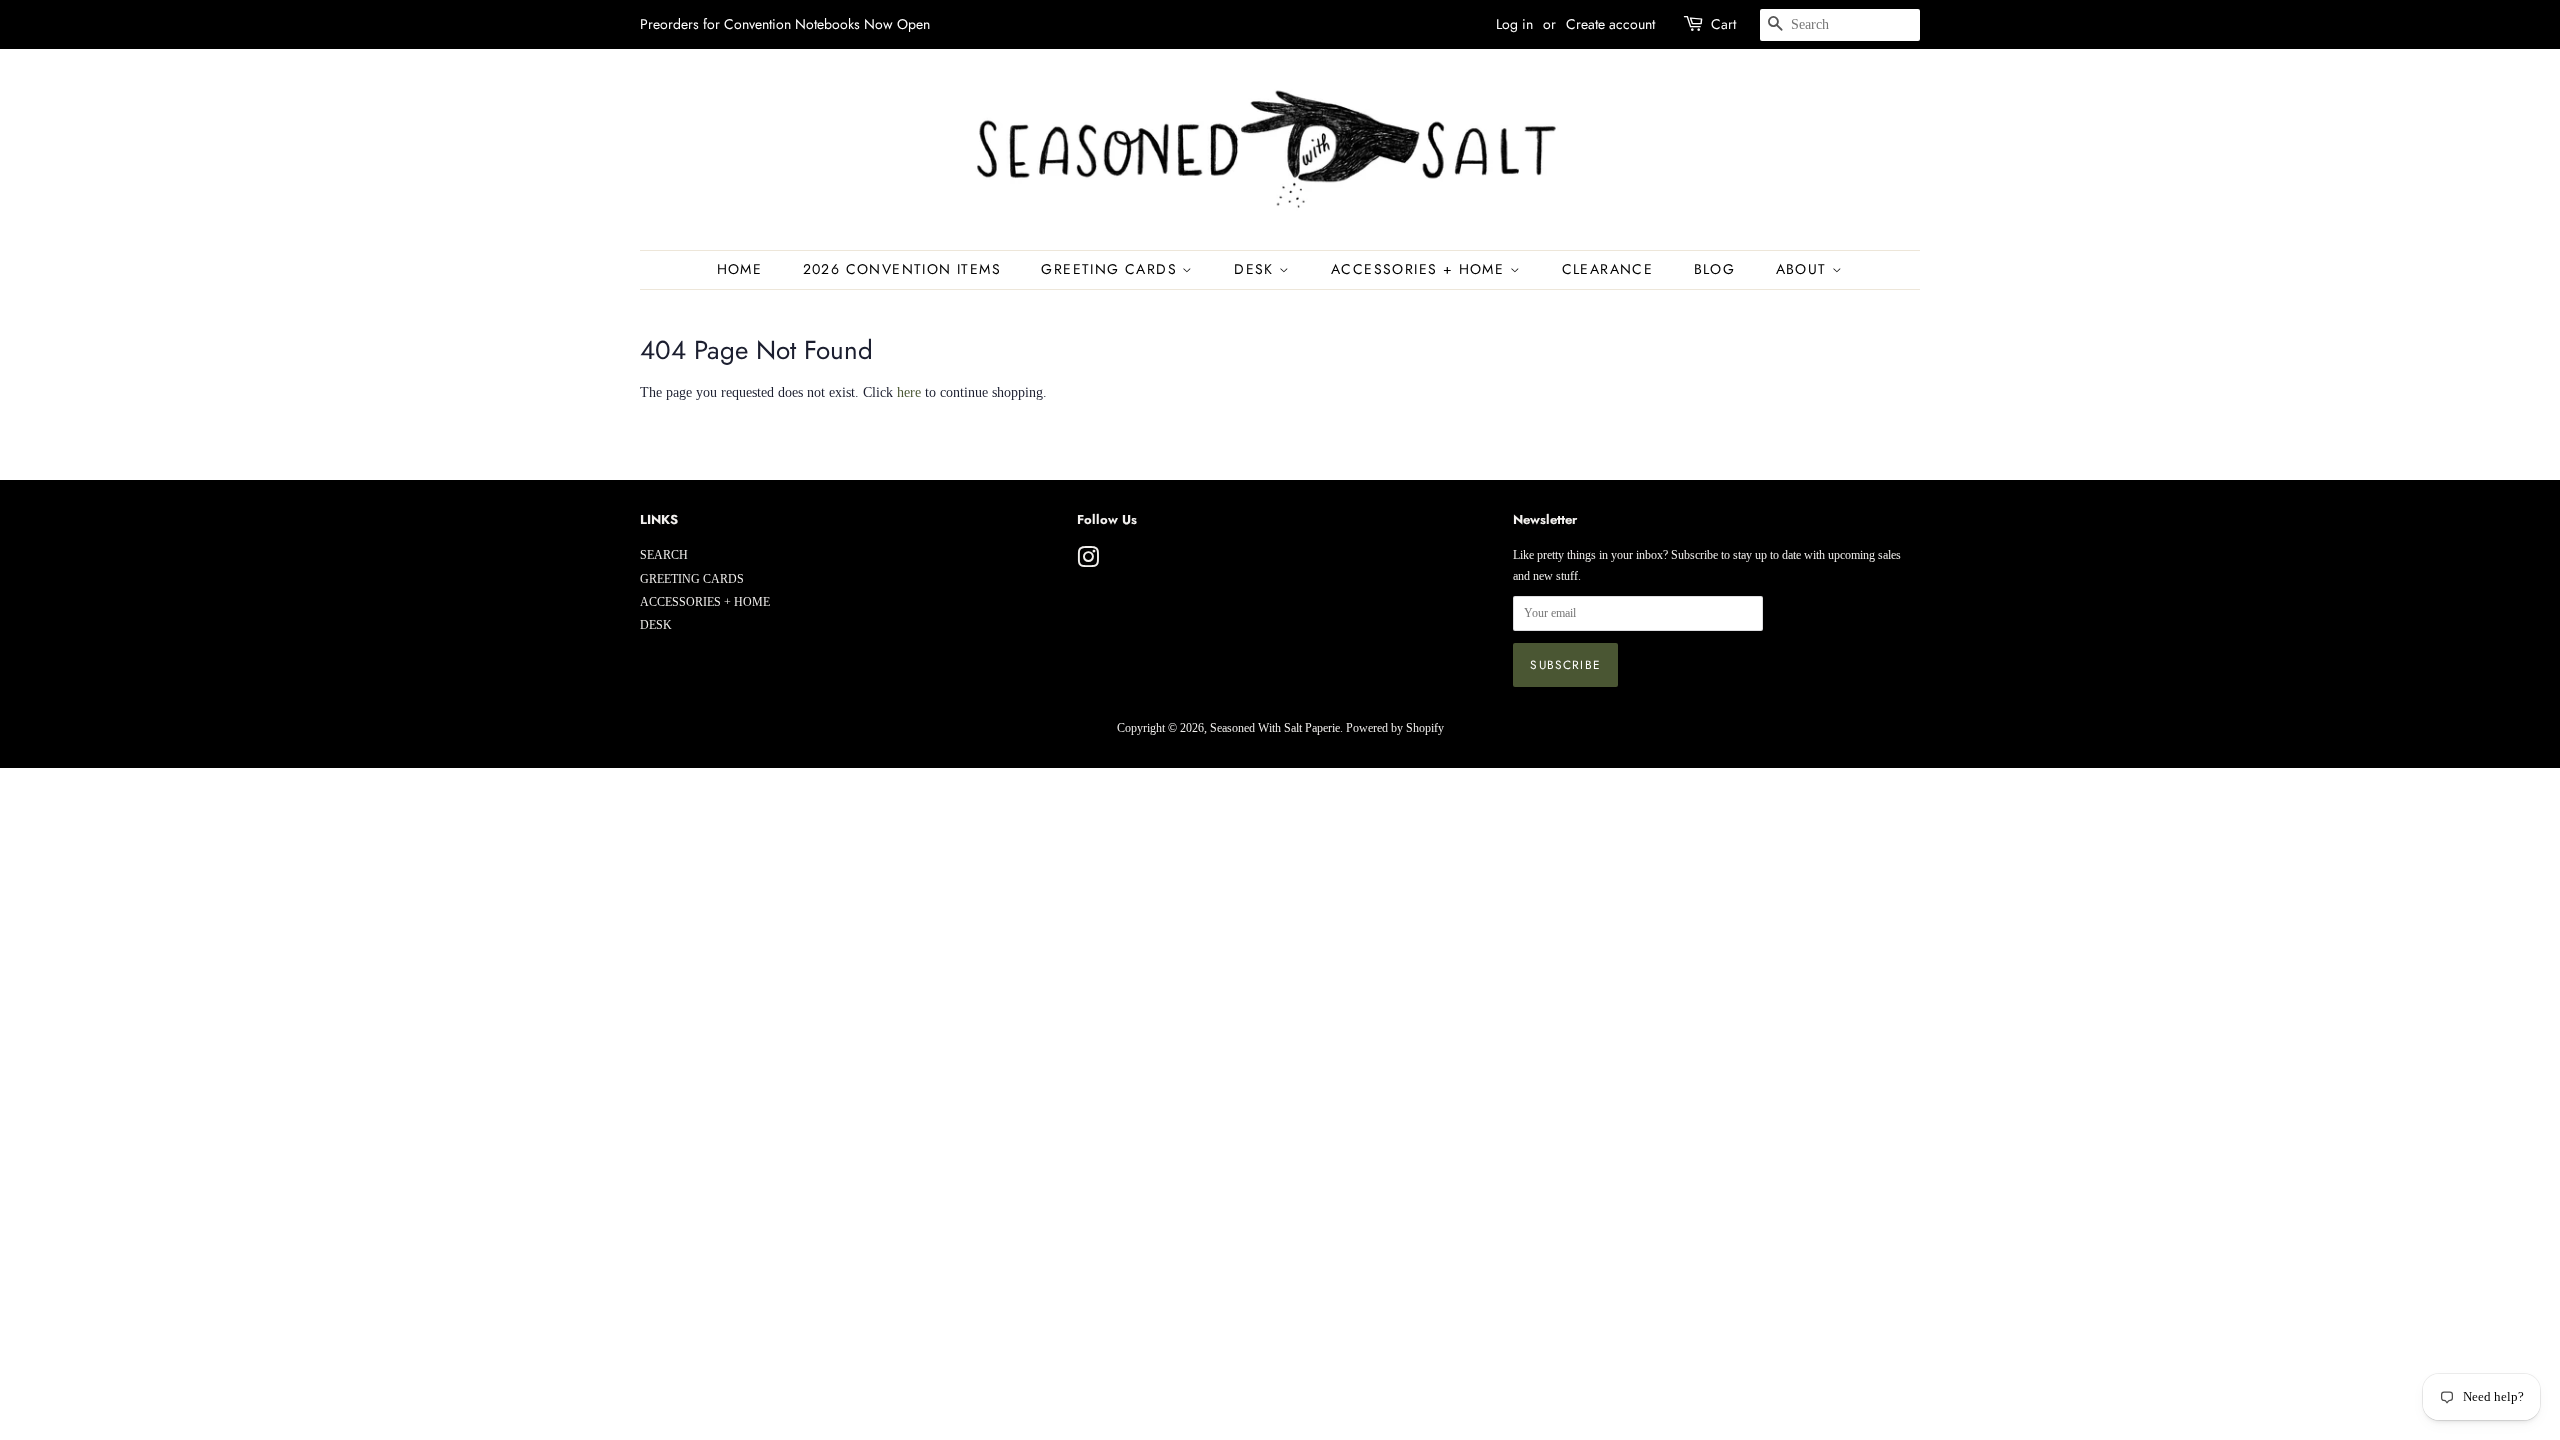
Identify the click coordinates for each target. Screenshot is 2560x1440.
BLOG (1715, 269)
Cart (1723, 24)
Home (740, 269)
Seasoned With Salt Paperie (1275, 728)
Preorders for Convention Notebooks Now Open (785, 24)
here (909, 392)
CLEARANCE (1608, 269)
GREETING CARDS (1111, 269)
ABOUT (1804, 269)
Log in (1514, 24)
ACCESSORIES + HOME (1420, 269)
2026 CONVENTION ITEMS (902, 269)
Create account (1610, 24)
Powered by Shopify (1395, 728)
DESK (1256, 269)
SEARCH (664, 555)
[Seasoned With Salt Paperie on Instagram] (1088, 562)
